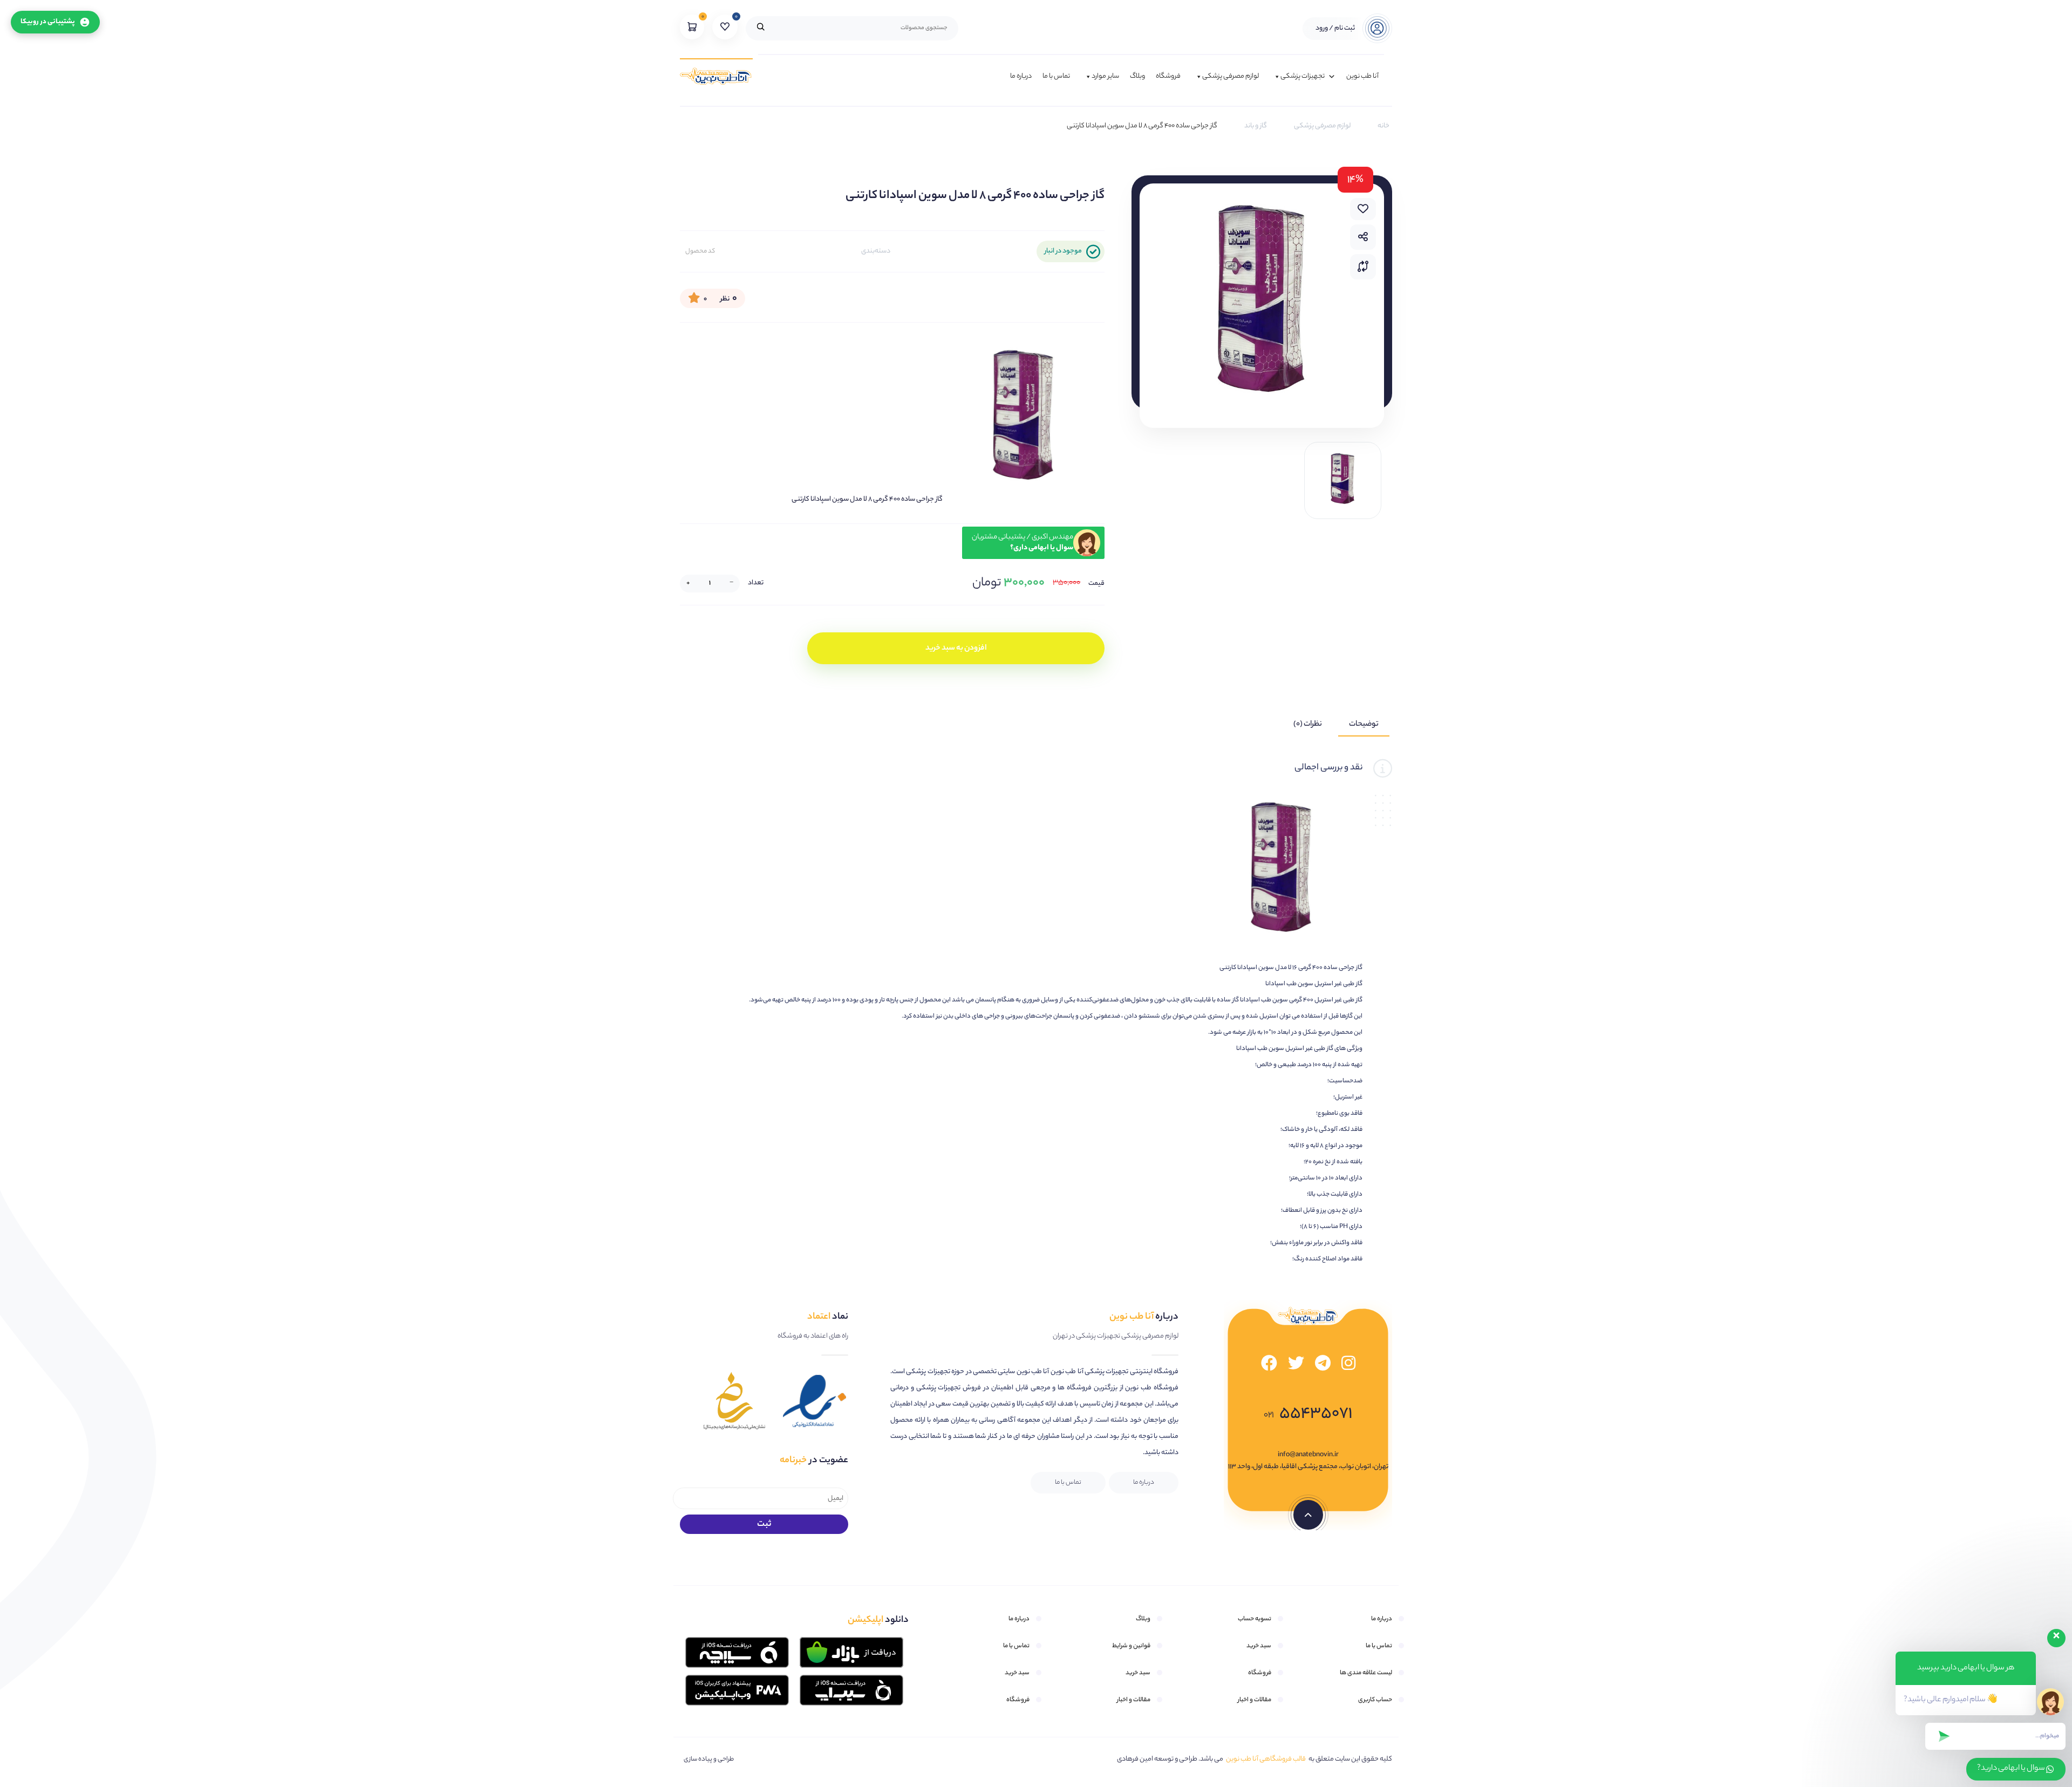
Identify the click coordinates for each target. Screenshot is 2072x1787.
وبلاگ (1137, 76)
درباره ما (1021, 76)
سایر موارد (1105, 76)
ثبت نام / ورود (1335, 28)
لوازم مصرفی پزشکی (1231, 76)
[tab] (1364, 725)
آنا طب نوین (1362, 76)
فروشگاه (1168, 76)
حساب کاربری (1375, 1700)
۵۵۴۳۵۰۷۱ (1308, 1414)
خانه (1383, 126)
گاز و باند (1256, 126)
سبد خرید (1259, 1646)
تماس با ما (1056, 76)
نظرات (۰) (1308, 725)
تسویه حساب (1255, 1619)
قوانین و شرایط (1131, 1646)
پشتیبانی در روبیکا (48, 22)
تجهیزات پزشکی (1303, 76)
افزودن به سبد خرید (956, 649)
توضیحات (1364, 725)
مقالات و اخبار (1255, 1700)
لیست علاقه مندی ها (1366, 1673)
